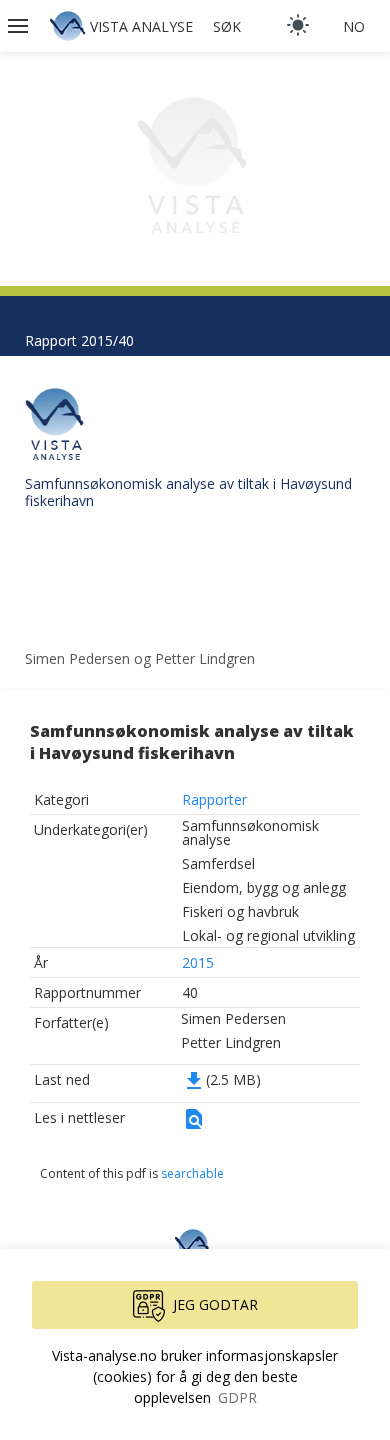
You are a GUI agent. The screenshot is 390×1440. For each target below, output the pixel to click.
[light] (298, 25)
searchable (192, 1173)
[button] (20, 26)
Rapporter (214, 799)
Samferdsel (218, 863)
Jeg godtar (215, 1304)
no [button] (354, 26)
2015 (198, 962)
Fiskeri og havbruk (240, 911)
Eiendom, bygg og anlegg (264, 887)
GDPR (237, 1397)
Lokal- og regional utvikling (268, 935)
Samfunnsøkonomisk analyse (250, 832)
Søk (227, 26)
